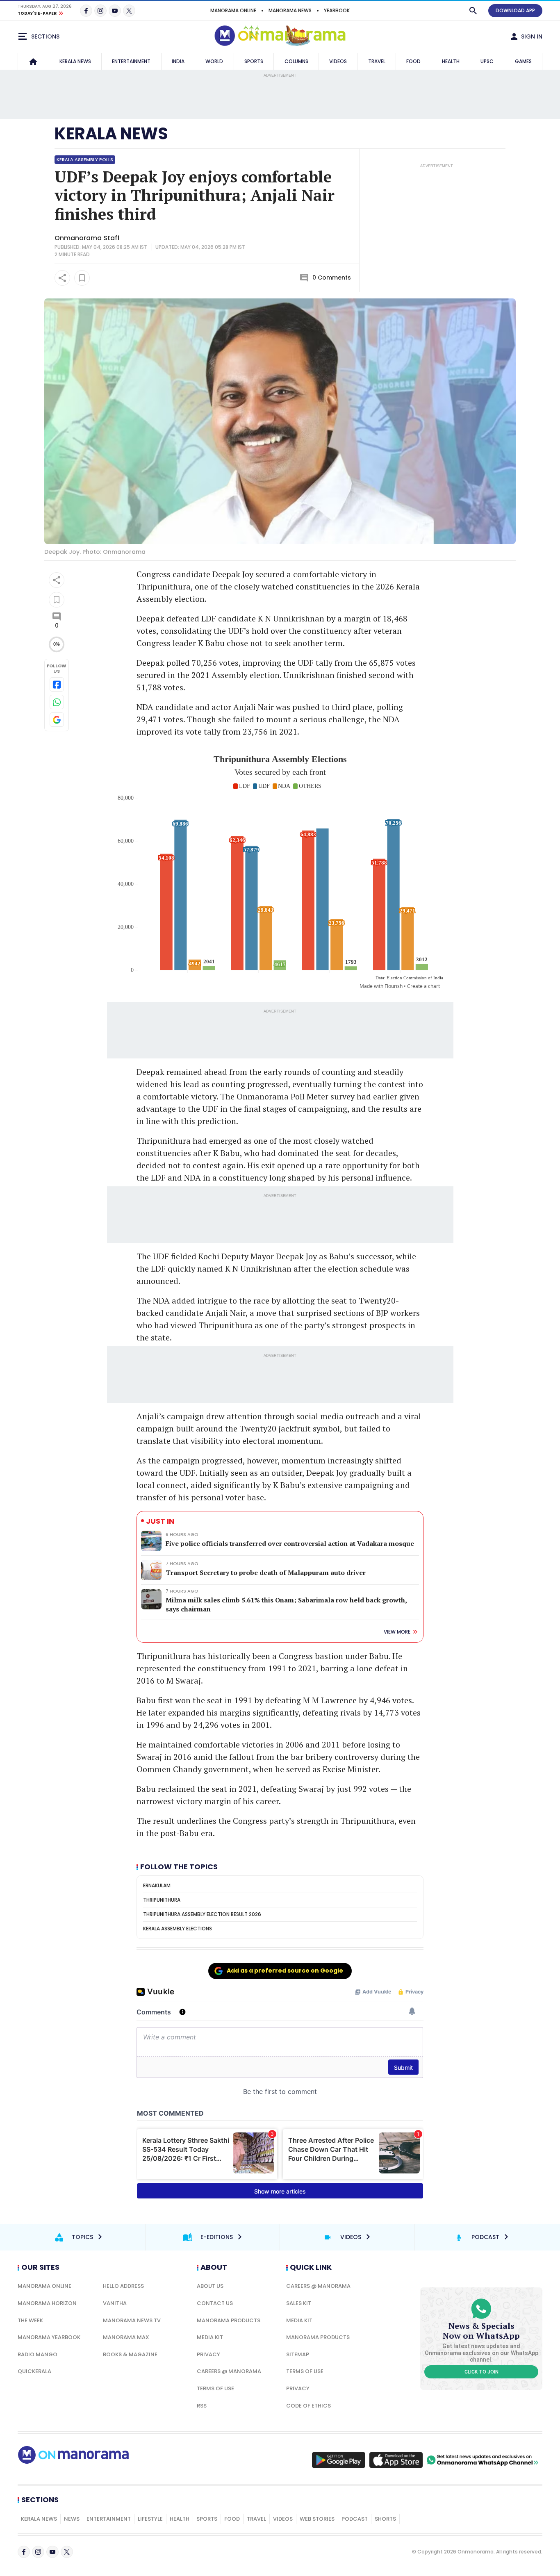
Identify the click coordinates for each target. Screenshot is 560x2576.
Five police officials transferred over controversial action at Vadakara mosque (290, 1543)
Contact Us (215, 2303)
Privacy (208, 2354)
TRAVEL (377, 61)
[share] (62, 278)
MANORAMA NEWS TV (132, 2320)
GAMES (523, 61)
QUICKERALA (34, 2371)
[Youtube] (115, 11)
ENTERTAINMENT (131, 61)
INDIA (178, 61)
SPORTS (254, 61)
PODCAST (355, 2519)
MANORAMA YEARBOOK (49, 2337)
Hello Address (123, 2286)
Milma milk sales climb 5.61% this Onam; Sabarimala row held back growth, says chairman (286, 1604)
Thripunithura (162, 1900)
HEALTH (451, 61)
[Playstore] (339, 2460)
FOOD (413, 61)
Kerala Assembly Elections (178, 1929)
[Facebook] (86, 11)
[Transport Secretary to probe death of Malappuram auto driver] (151, 1570)
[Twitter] (129, 11)
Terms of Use (215, 2388)
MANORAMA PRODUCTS (229, 2320)
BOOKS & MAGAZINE (130, 2354)
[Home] (33, 61)
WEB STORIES (317, 2519)
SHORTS (385, 2519)
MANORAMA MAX (126, 2337)
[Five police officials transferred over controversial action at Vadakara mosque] (151, 1541)
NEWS (72, 2519)
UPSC (487, 61)
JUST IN (160, 1521)
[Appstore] (396, 2460)
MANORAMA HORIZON (47, 2303)
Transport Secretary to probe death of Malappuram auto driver (266, 1572)
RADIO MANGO (38, 2354)
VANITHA (115, 2303)
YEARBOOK (337, 10)
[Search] (473, 11)
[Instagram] (100, 11)
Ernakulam (157, 1885)
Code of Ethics (308, 2406)
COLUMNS (296, 61)
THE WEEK (30, 2320)
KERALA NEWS (75, 61)
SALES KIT (299, 2303)
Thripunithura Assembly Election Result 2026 (202, 1914)
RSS (202, 2406)
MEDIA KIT (210, 2337)
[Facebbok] (24, 2552)
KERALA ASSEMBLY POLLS (85, 159)
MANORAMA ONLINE (233, 10)
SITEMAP (298, 2354)
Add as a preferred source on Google (285, 1971)
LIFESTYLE (150, 2519)
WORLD (214, 61)
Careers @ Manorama (229, 2371)
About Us (210, 2286)
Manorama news (290, 10)
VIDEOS (338, 61)
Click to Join (481, 2372)
